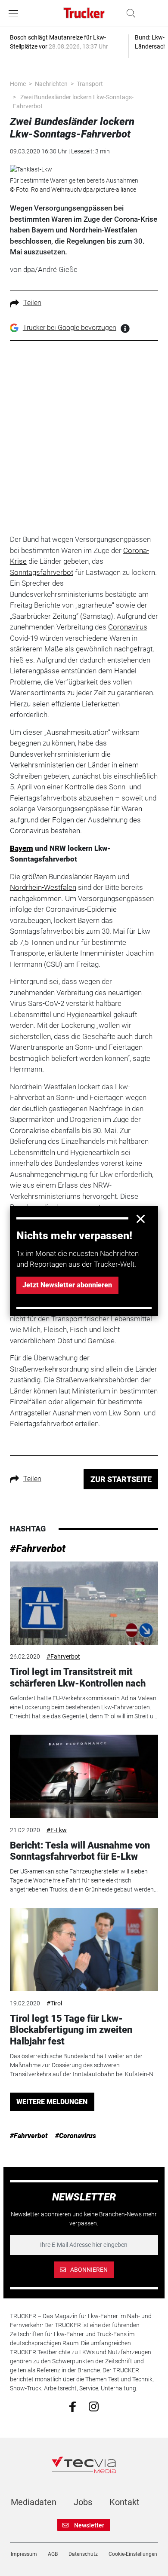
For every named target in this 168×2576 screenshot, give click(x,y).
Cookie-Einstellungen (133, 2554)
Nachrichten (51, 84)
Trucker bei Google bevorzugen (70, 328)
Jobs (83, 2502)
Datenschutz (83, 2554)
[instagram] (94, 2406)
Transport (90, 84)
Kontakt (124, 2502)
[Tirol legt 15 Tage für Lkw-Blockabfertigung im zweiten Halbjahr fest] (84, 1950)
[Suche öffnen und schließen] (129, 13)
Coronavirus (128, 627)
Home (18, 84)
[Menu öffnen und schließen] (16, 13)
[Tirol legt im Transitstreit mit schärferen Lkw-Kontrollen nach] (84, 1603)
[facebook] (73, 2406)
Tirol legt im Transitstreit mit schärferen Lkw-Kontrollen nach (78, 1677)
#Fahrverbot (38, 1549)
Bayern (22, 848)
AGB (53, 2554)
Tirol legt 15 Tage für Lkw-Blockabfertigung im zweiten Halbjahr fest (71, 2030)
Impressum (24, 2554)
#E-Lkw (57, 1830)
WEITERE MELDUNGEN (52, 2102)
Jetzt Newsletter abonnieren (67, 1285)
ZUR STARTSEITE (121, 1479)
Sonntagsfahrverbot (42, 572)
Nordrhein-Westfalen (43, 887)
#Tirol (54, 2003)
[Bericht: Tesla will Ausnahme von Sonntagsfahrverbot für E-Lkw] (84, 1776)
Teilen (32, 303)
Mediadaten (34, 2502)
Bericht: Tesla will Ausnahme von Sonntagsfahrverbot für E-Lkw (80, 1851)
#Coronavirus (76, 2136)
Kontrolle (79, 787)
